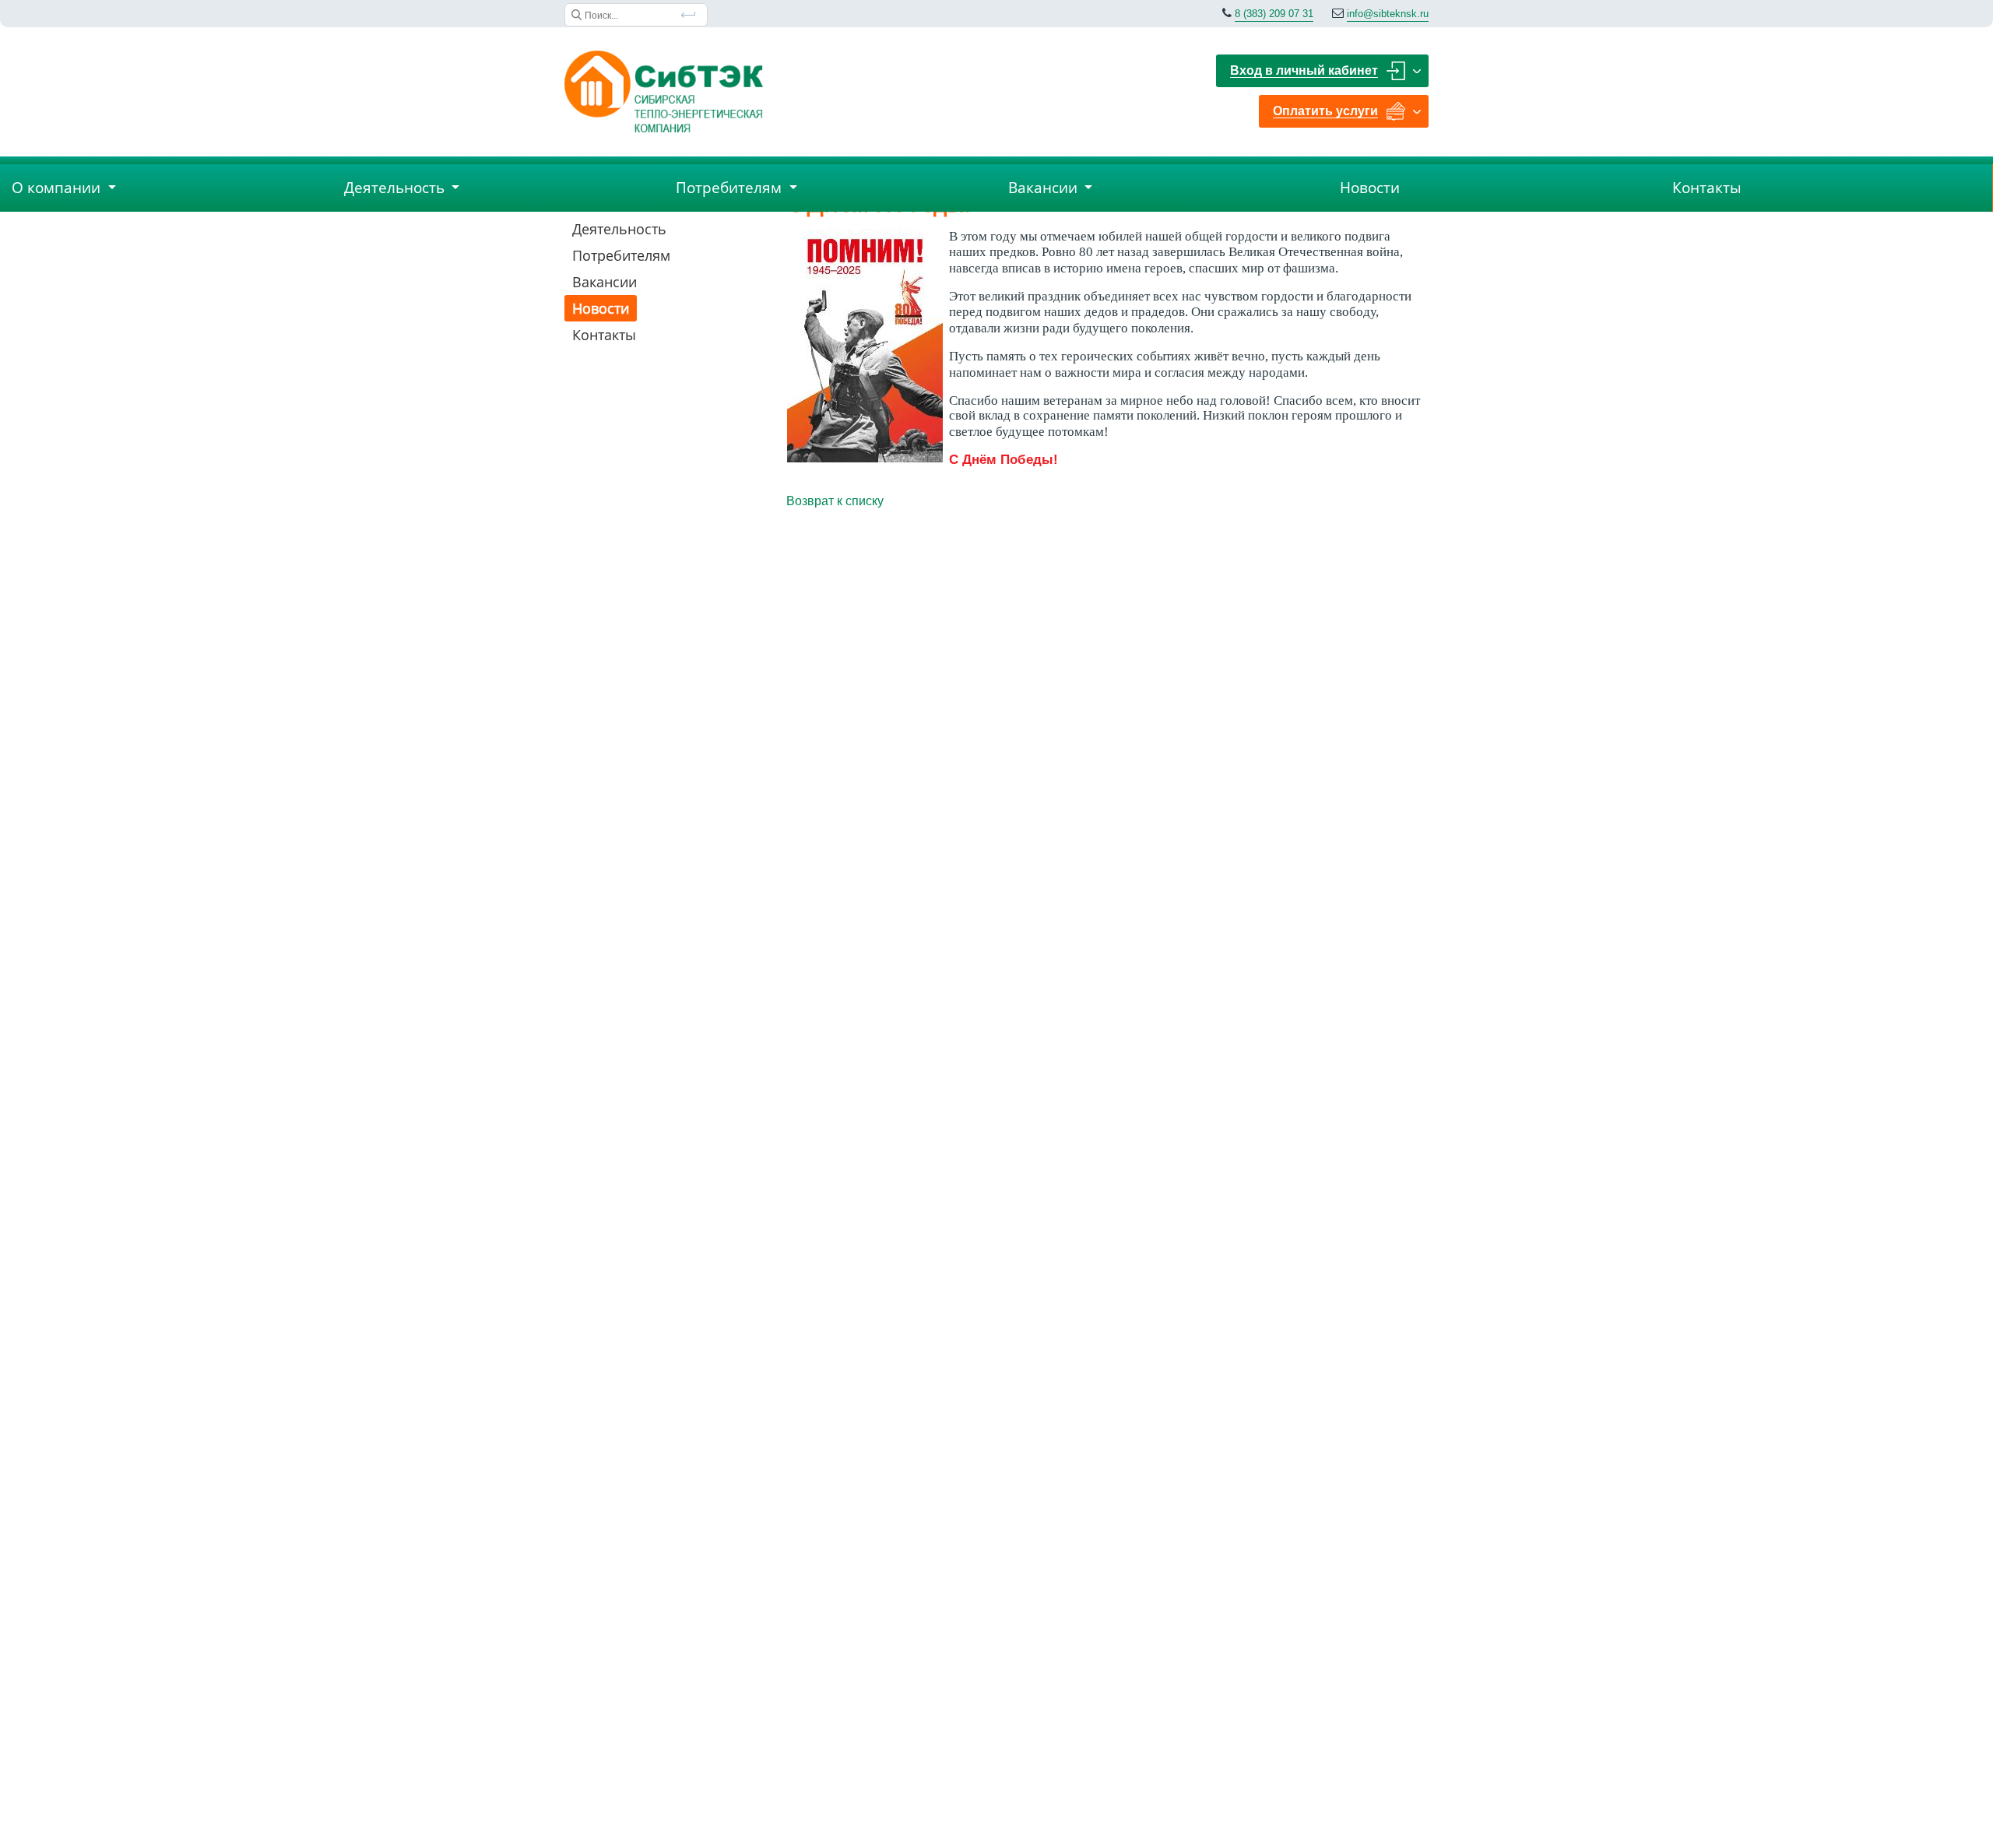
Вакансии (605, 282)
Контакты (1707, 188)
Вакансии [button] (1045, 188)
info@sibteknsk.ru (1388, 14)
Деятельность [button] (396, 188)
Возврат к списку (835, 501)
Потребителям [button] (731, 188)
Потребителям (621, 255)
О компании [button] (58, 188)
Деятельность (619, 229)
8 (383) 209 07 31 (1274, 14)
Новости (1370, 188)
